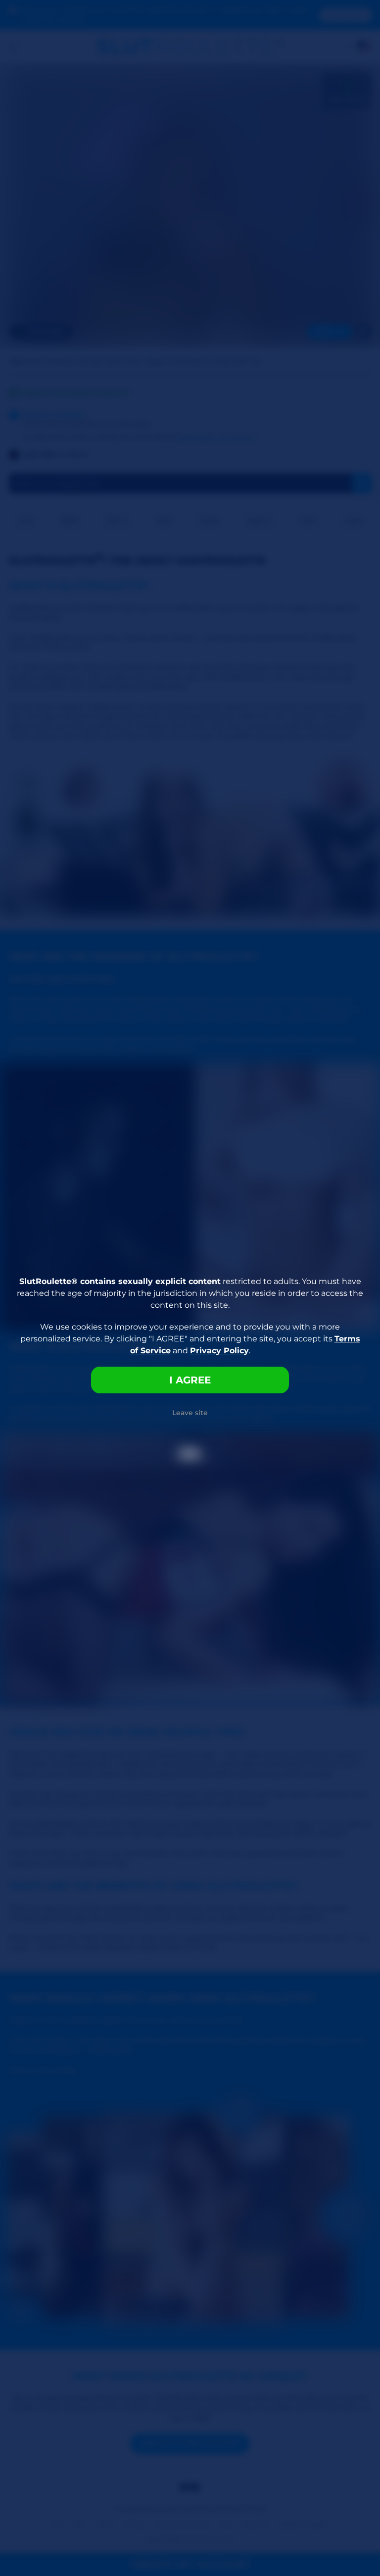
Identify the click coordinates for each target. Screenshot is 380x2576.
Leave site (190, 1413)
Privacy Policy (219, 1351)
